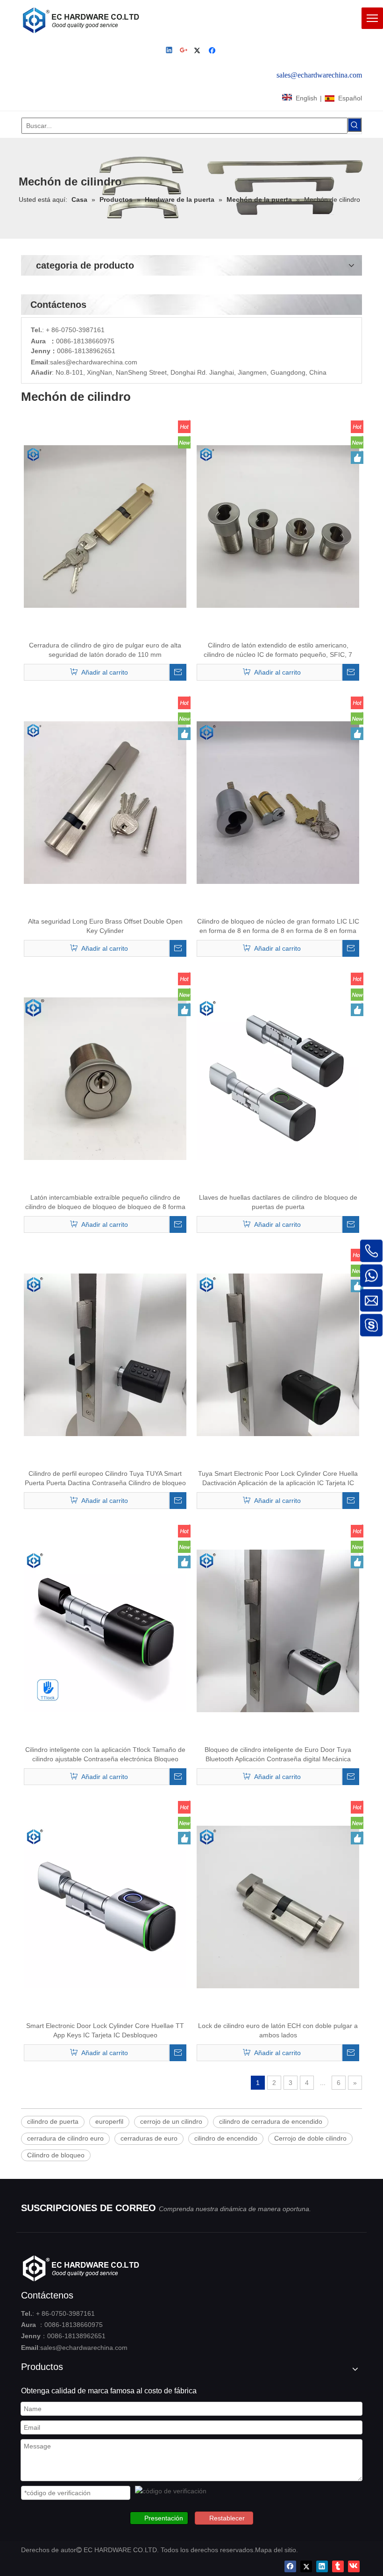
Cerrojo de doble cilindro (310, 2138)
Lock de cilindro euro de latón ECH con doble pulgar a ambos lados (278, 2030)
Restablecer (227, 2518)
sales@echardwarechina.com (84, 2348)
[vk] (354, 2566)
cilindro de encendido (226, 2138)
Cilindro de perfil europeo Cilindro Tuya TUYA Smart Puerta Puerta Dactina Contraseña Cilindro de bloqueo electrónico (105, 1479)
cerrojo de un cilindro (171, 2121)
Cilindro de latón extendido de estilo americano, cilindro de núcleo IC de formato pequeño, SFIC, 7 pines (278, 650)
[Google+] (184, 51)
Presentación (164, 2518)
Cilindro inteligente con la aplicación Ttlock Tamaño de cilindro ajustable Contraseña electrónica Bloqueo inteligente (105, 1755)
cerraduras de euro (149, 2138)
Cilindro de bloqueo (56, 2155)
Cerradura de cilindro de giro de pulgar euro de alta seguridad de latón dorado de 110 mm (105, 650)
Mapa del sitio (276, 2550)
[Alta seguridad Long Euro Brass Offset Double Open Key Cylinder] (105, 802)
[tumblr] (338, 2566)
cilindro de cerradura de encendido (271, 2121)
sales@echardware (78, 362)
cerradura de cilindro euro (65, 2138)
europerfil (109, 2121)
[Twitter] (199, 51)
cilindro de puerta (53, 2121)
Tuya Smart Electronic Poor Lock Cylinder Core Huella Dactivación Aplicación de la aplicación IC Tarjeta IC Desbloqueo (278, 1479)
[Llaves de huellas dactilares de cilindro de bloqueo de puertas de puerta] (278, 1078)
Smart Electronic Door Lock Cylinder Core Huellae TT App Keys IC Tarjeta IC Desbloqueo (105, 2030)
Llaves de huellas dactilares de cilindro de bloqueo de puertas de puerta (278, 1202)
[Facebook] (213, 51)
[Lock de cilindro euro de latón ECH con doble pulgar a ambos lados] (278, 1907)
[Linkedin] (170, 51)
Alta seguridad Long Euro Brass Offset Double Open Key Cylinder (105, 926)
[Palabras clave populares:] (355, 125)
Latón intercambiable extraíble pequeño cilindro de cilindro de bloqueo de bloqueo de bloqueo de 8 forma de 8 (105, 1203)
